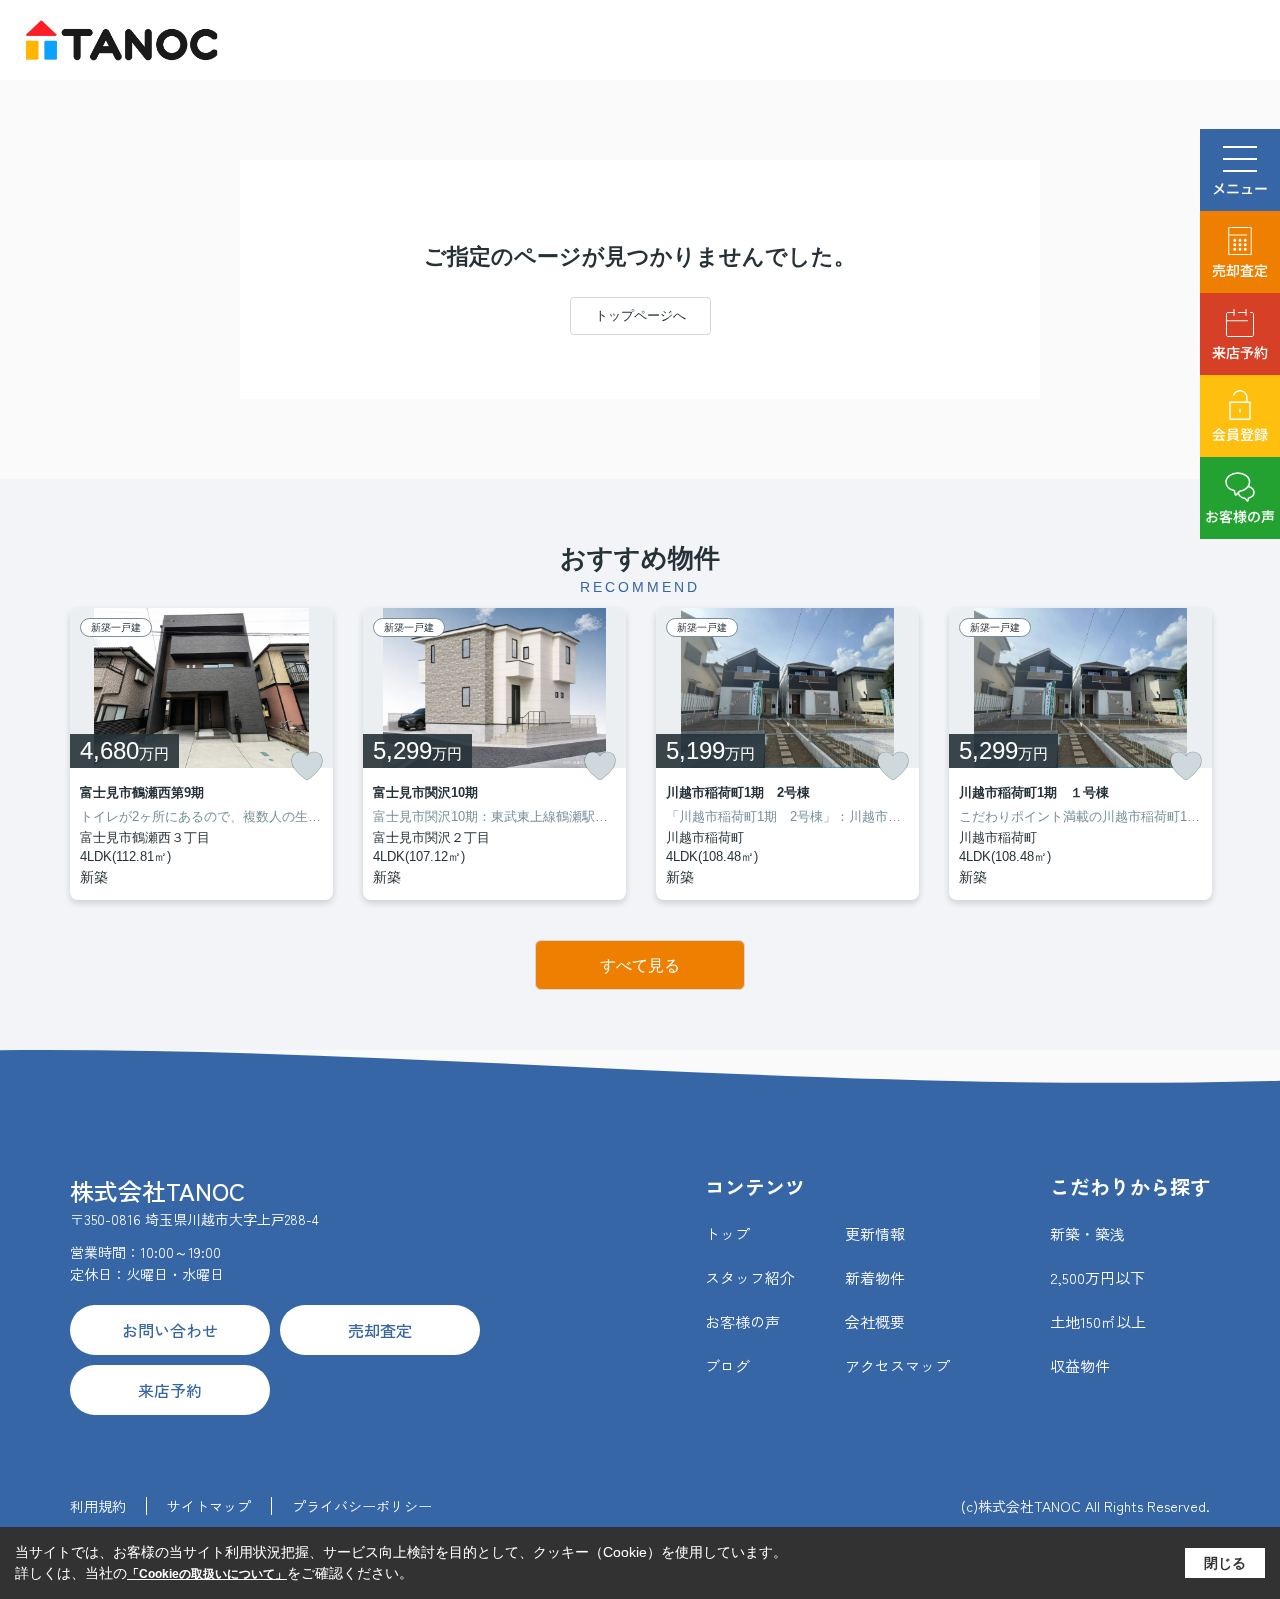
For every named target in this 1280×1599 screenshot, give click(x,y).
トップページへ (640, 315)
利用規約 (98, 1506)
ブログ (727, 1365)
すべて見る (640, 965)
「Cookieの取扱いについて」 (207, 1574)
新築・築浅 (1087, 1233)
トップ (727, 1233)
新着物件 (875, 1277)
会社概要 (875, 1321)
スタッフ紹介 (750, 1277)
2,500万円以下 (1097, 1277)
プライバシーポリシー (362, 1506)
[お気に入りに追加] (307, 766)
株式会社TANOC (157, 1190)
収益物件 (1080, 1365)
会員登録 (1240, 434)
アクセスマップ (897, 1365)
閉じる (1225, 1563)
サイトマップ (209, 1506)
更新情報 (875, 1233)
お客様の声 (1240, 516)
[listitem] (201, 754)
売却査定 (1240, 270)
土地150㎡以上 (1098, 1321)
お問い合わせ (170, 1330)
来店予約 (1240, 352)
